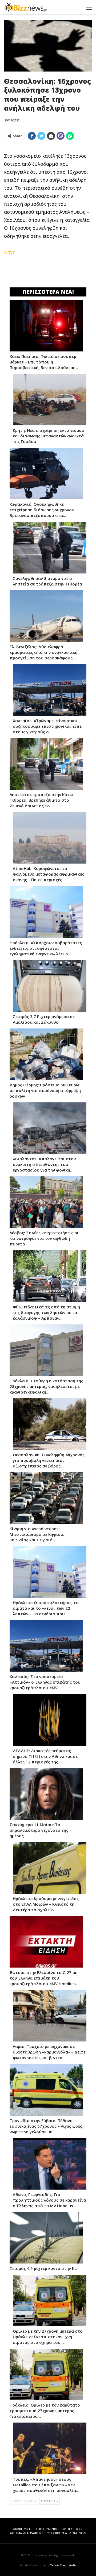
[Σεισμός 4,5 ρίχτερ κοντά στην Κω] (46, 2238)
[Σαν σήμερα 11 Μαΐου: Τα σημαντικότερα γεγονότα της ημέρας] (46, 1794)
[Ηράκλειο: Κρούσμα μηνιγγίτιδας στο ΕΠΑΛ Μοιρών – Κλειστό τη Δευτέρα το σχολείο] (50, 1868)
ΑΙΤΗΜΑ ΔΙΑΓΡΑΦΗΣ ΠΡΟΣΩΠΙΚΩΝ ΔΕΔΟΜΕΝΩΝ (48, 2533)
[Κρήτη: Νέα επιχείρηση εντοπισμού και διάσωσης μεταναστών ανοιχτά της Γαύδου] (50, 400)
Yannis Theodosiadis (63, 2565)
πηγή (10, 252)
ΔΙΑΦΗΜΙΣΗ (22, 2529)
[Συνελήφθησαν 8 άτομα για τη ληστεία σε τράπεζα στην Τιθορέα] (50, 547)
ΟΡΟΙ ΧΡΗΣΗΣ (72, 2529)
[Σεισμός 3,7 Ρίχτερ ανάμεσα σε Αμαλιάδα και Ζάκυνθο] (50, 986)
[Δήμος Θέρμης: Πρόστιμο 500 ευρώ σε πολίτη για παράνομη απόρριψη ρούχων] (46, 1054)
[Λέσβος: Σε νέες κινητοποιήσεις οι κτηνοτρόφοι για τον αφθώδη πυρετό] (46, 1202)
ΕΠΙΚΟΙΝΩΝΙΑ (47, 2529)
